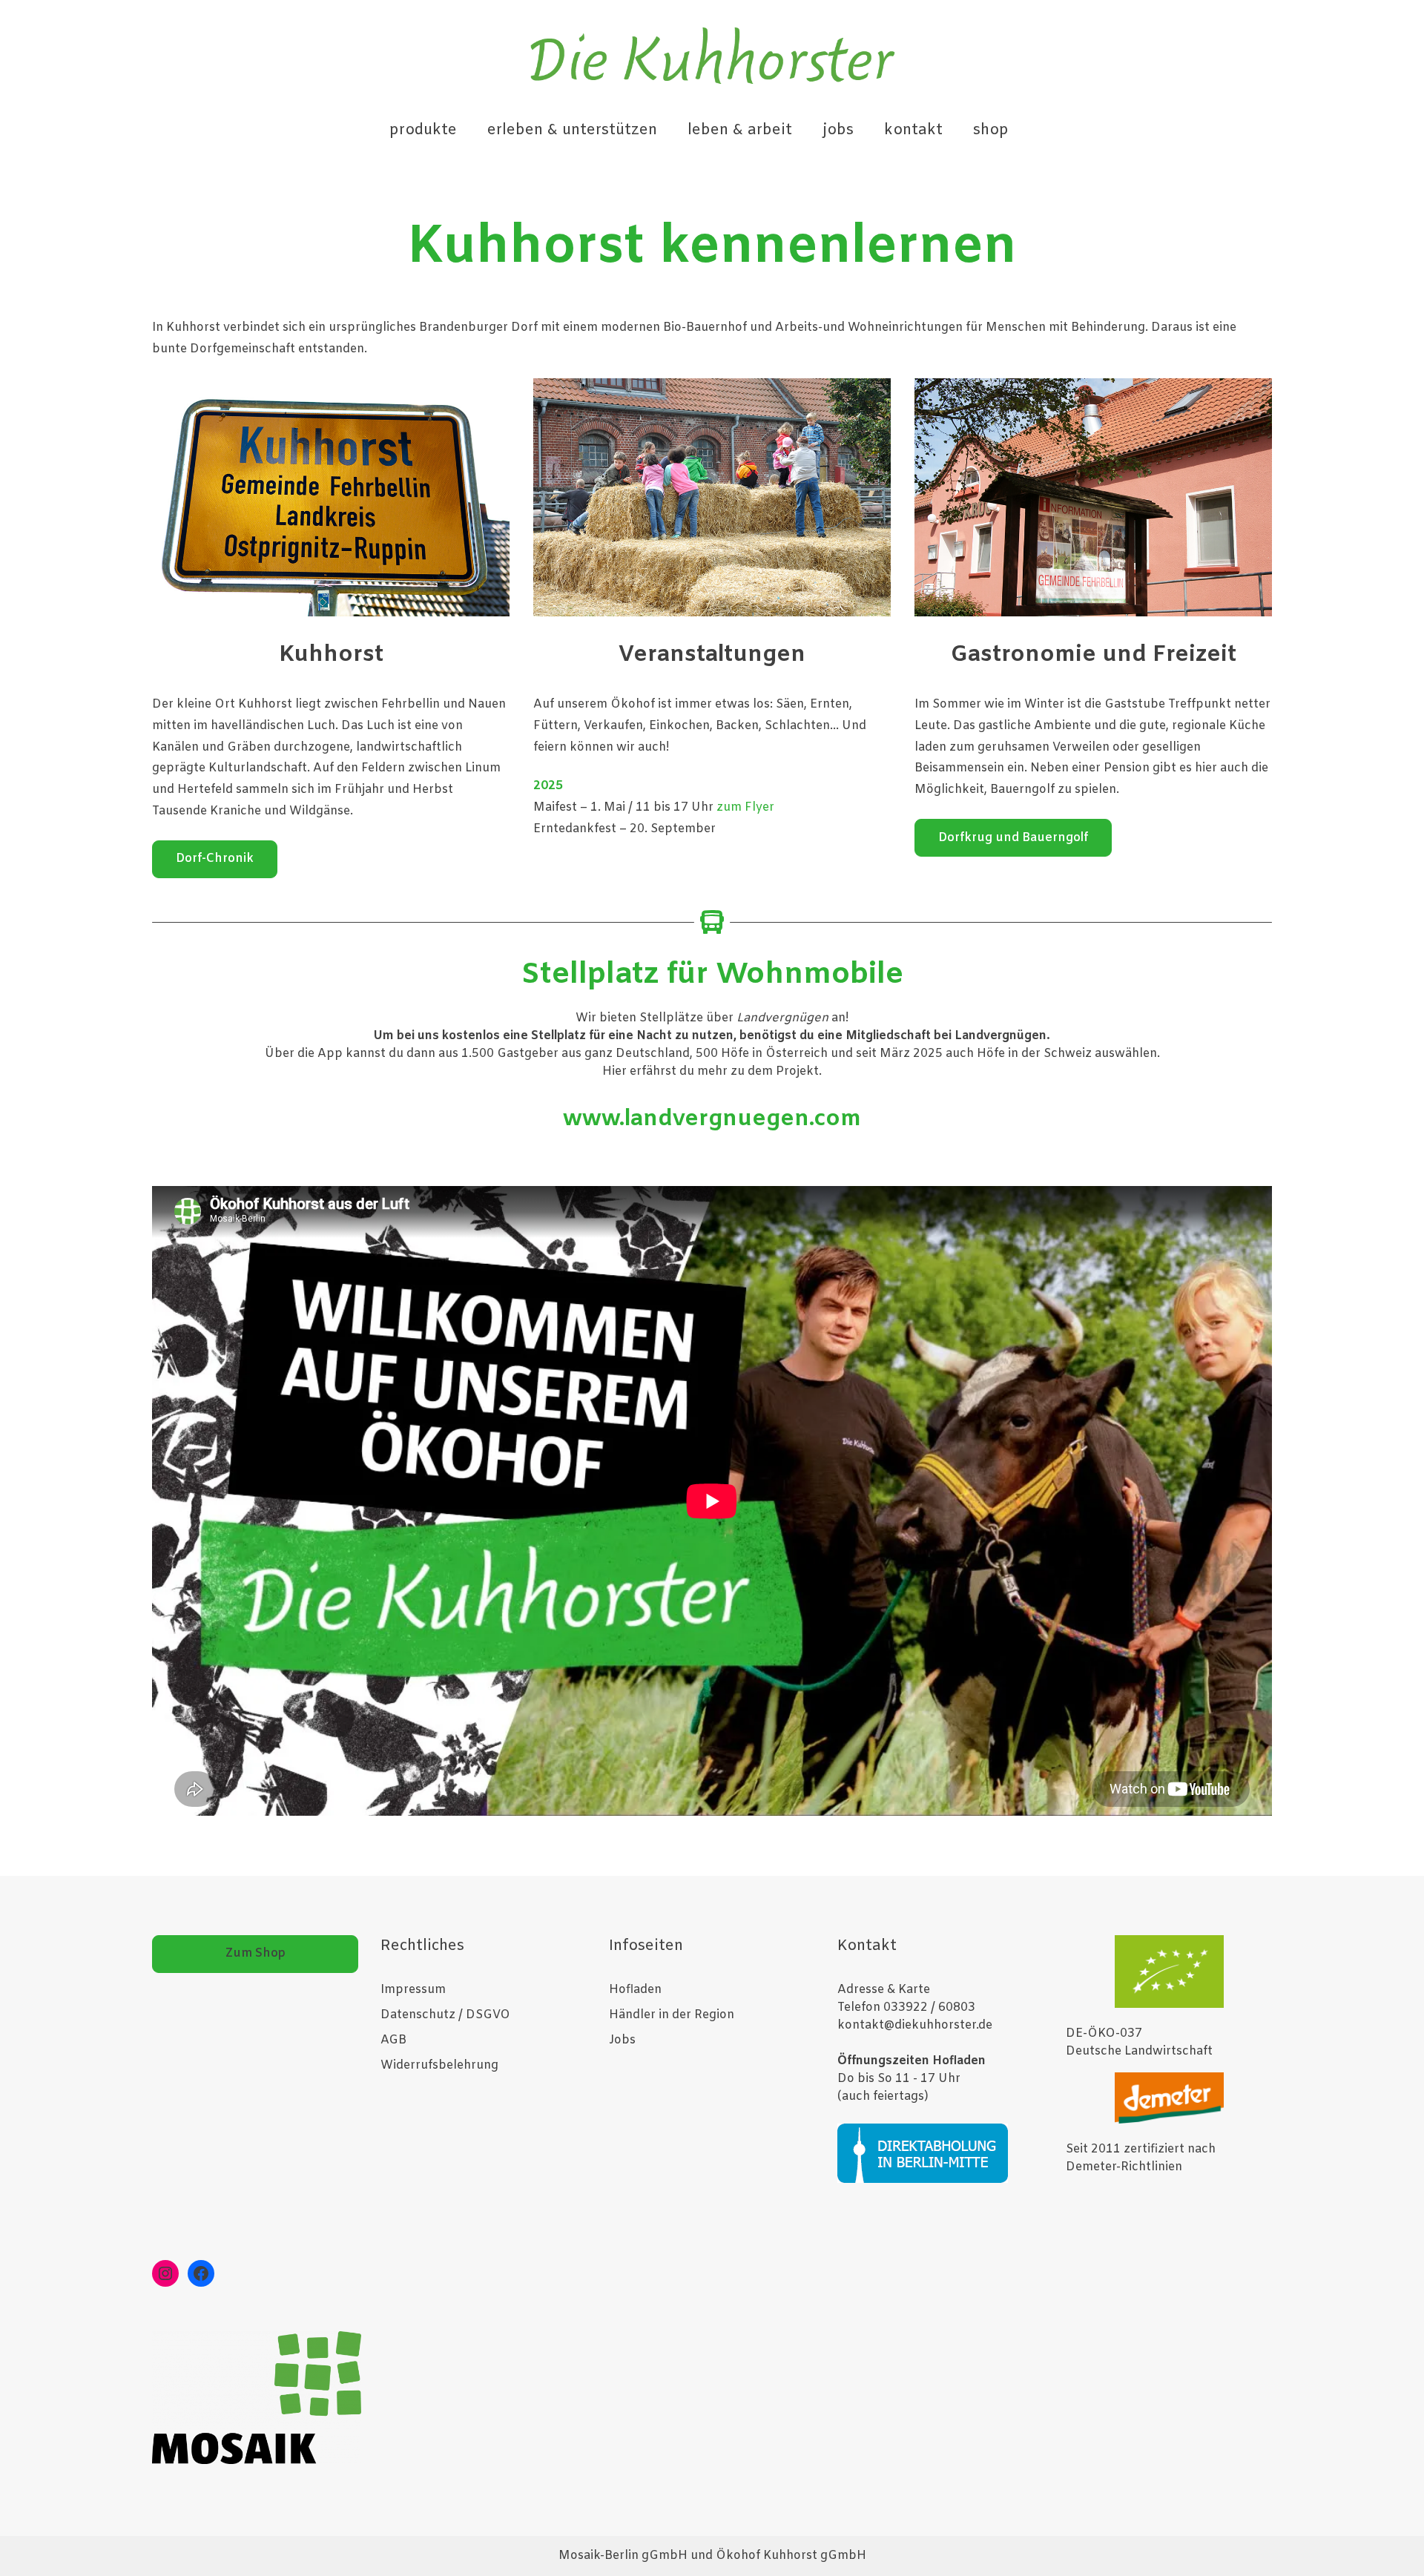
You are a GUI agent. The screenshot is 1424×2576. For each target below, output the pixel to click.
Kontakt (913, 130)
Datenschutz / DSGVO (445, 2015)
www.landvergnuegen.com (712, 1119)
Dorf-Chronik (215, 859)
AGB (393, 2040)
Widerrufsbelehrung (439, 2065)
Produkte (423, 130)
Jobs (838, 130)
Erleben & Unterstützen (572, 130)
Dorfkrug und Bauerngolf (1013, 838)
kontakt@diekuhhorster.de (915, 2025)
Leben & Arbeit (740, 130)
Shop (991, 130)
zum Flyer (745, 807)
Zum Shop (256, 1953)
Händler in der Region (672, 2015)
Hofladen (635, 1990)
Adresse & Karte (884, 1990)
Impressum (413, 1990)
